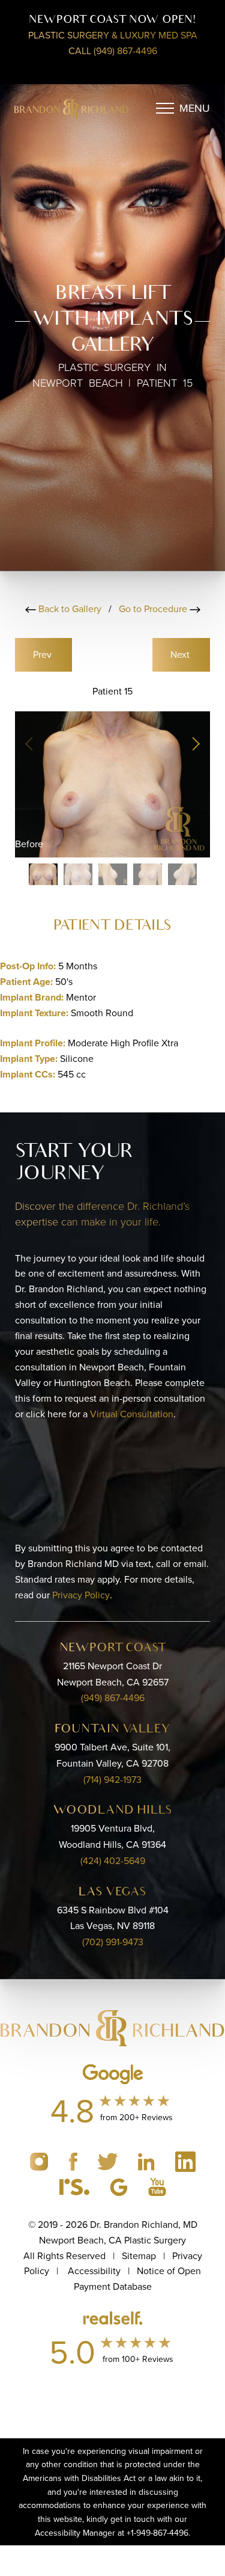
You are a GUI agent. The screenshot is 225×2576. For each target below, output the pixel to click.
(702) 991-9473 (113, 1942)
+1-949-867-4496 (157, 2533)
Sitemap (139, 2256)
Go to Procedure (154, 609)
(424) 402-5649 (113, 1860)
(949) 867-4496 (113, 1697)
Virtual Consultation (132, 1414)
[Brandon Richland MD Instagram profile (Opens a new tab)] (40, 2160)
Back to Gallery (70, 609)
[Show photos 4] (148, 874)
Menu (195, 108)
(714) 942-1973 (112, 1779)
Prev (43, 654)
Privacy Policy (81, 1595)
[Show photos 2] (78, 874)
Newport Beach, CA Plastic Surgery (112, 2240)
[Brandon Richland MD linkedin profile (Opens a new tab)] (148, 2160)
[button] (195, 744)
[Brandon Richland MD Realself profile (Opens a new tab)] (76, 2186)
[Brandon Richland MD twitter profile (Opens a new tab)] (109, 2160)
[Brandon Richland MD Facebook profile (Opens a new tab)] (74, 2160)
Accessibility (94, 2271)
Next (181, 654)
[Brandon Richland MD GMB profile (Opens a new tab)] (120, 2186)
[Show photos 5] (182, 874)
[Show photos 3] (113, 874)
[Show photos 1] (43, 874)
